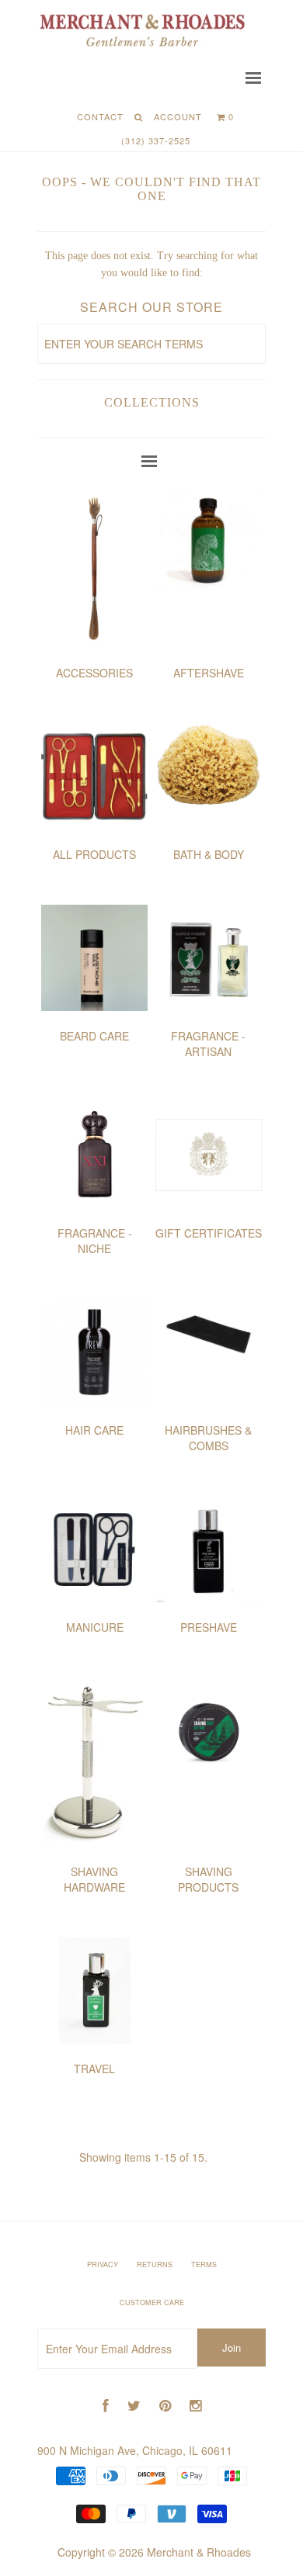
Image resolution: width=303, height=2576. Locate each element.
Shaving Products (208, 1879)
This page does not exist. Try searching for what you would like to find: (151, 264)
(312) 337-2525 (156, 140)
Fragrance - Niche (95, 1241)
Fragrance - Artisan (208, 1044)
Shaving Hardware (94, 1879)
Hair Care (94, 1430)
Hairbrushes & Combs (208, 1438)
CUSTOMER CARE (152, 2302)
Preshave (209, 1627)
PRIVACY (103, 2264)
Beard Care (94, 1036)
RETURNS (155, 2264)
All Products (94, 854)
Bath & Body (209, 854)
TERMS (204, 2264)
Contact (100, 116)
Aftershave (209, 673)
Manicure (95, 1627)
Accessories (94, 673)
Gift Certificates (209, 1233)
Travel (94, 2069)
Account (178, 116)
